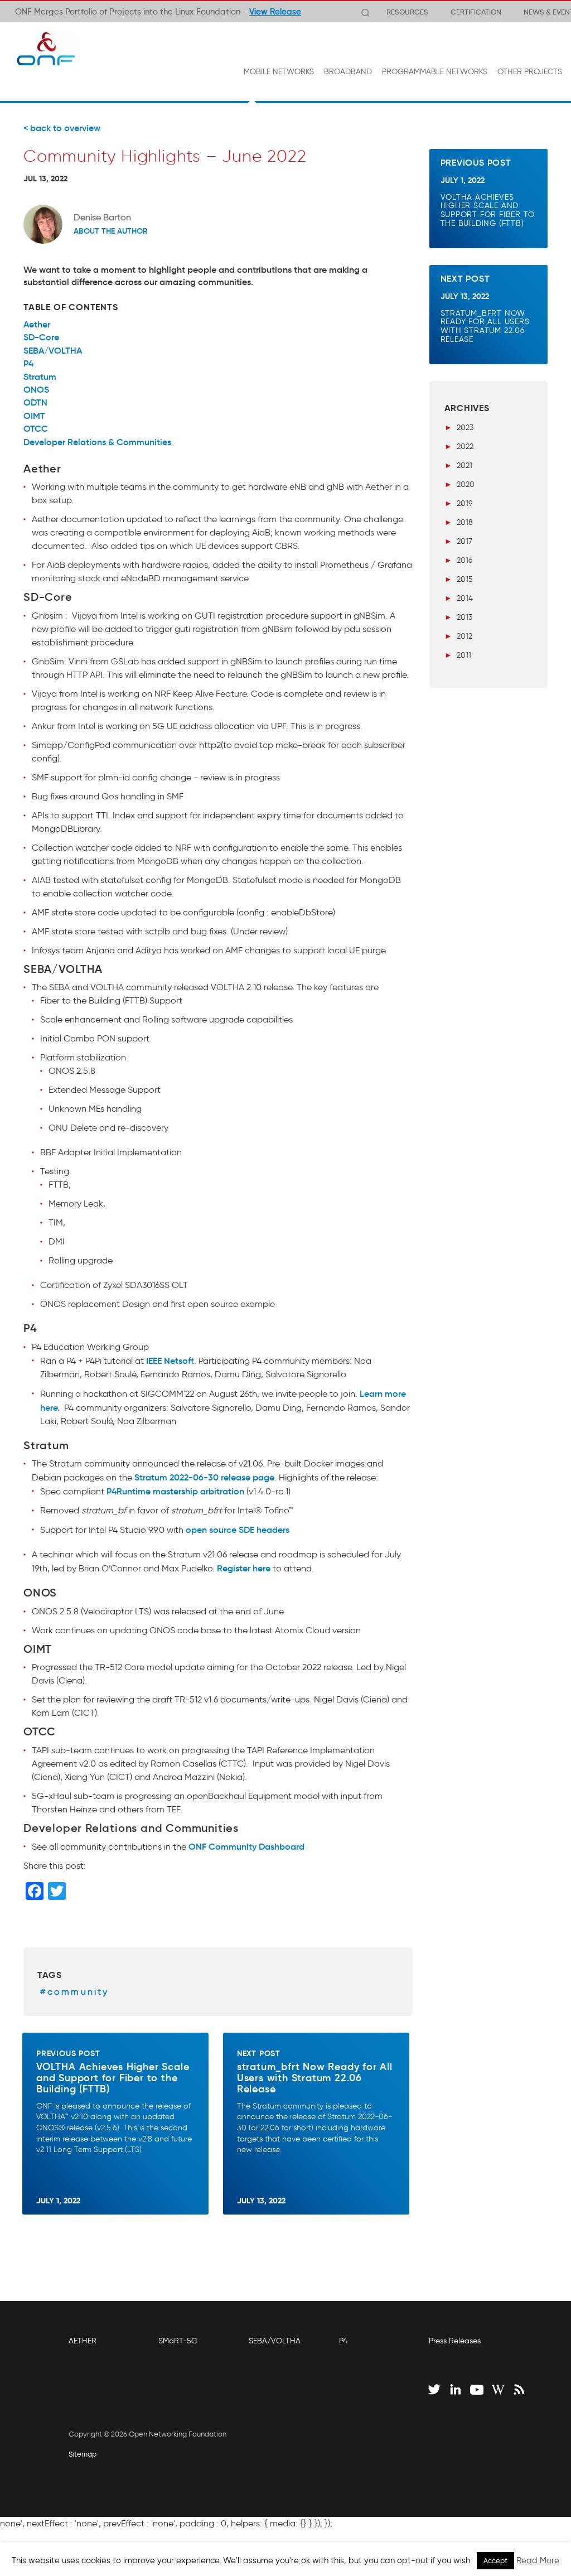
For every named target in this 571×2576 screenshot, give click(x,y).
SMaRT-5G (178, 2341)
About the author (111, 231)
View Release (275, 12)
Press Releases (455, 2341)
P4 (343, 2341)
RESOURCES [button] (407, 12)
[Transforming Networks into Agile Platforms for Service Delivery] (46, 49)
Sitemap (83, 2454)
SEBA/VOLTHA (275, 2341)
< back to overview (62, 128)
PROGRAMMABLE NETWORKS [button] (435, 72)
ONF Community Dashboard (246, 1846)
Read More (538, 2560)
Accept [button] (495, 2561)
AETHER (83, 2341)
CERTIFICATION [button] (476, 12)
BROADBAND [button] (348, 72)
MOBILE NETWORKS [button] (279, 72)
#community (75, 1992)
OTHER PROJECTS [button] (530, 72)
